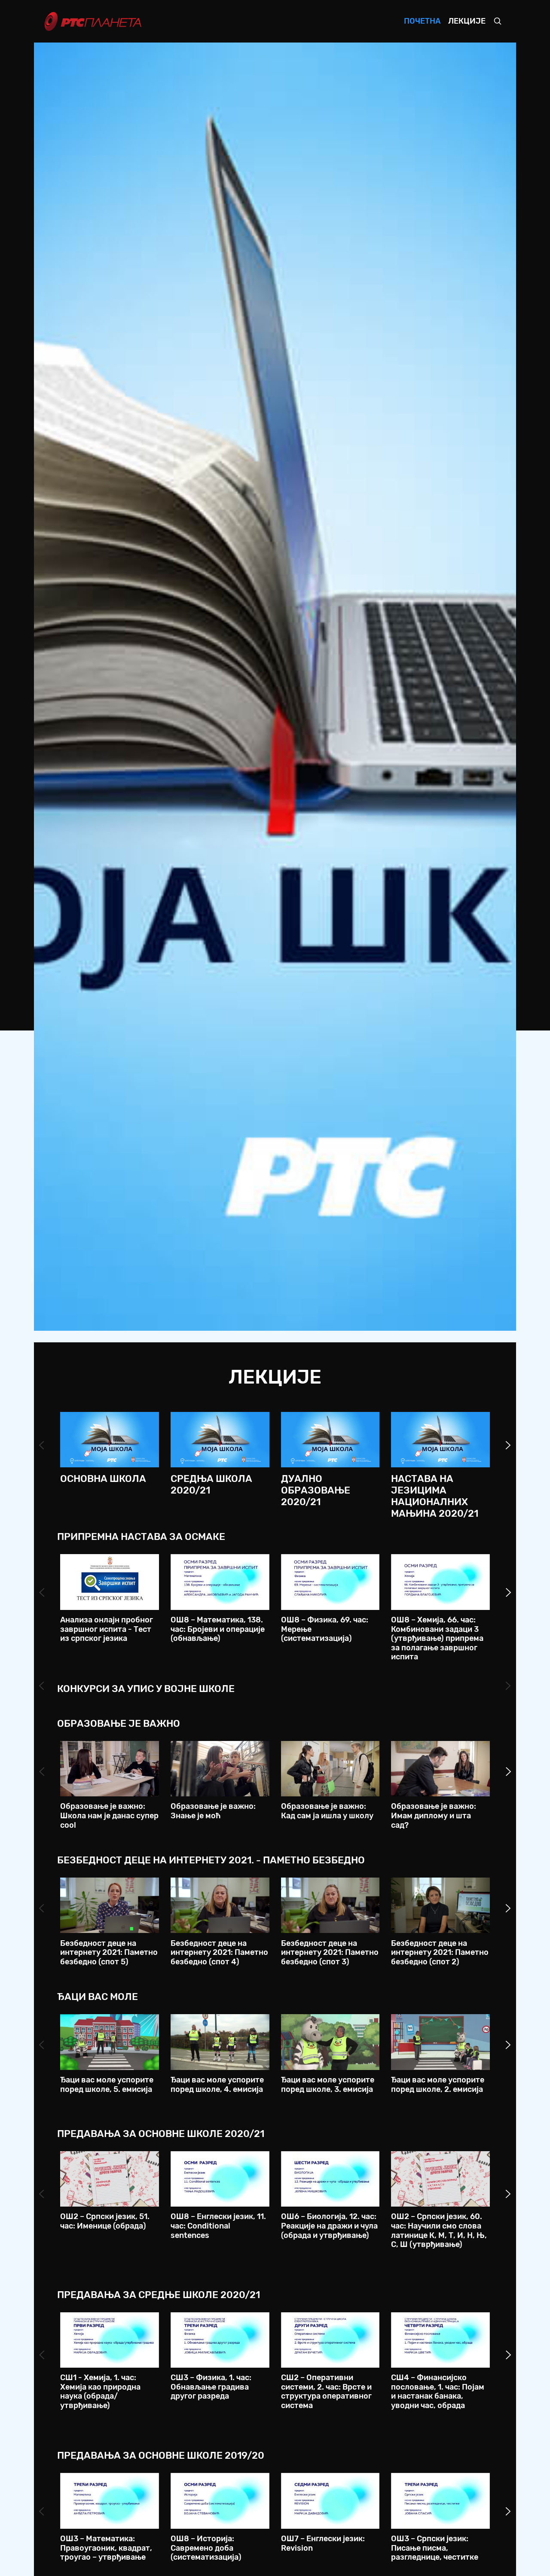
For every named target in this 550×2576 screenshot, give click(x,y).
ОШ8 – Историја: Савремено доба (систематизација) (206, 2548)
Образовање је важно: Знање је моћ (213, 1811)
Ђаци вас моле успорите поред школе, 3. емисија (328, 2085)
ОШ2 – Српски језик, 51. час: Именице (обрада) (105, 2221)
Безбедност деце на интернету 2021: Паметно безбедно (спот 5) (109, 1953)
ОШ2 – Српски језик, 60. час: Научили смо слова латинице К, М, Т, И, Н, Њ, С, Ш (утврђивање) (439, 2230)
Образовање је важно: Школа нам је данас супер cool (109, 1815)
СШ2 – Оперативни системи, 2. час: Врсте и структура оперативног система (326, 2392)
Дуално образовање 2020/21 (316, 1490)
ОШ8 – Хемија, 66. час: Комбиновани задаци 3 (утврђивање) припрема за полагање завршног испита (437, 1638)
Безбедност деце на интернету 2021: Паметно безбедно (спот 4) (219, 1953)
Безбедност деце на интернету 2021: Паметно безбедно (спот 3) (330, 1953)
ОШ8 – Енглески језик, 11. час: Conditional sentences (218, 2226)
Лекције (467, 21)
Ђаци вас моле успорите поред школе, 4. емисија (217, 2085)
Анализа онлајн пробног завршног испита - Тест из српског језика (107, 1629)
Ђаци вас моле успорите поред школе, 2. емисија (438, 2085)
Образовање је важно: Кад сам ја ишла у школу (327, 1811)
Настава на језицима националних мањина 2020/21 (435, 1496)
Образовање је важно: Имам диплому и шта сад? (434, 1815)
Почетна (422, 21)
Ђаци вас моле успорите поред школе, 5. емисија (107, 2085)
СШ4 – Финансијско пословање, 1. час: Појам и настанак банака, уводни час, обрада (438, 2392)
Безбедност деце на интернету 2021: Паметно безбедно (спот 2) (440, 1953)
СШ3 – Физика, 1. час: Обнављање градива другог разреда (211, 2387)
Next (508, 1445)
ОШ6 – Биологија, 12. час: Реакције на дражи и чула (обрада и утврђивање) (329, 2226)
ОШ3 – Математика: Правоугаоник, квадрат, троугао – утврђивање (106, 2548)
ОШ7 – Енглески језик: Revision (323, 2543)
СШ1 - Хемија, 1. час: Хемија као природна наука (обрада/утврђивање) (100, 2392)
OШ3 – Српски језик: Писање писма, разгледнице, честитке (435, 2548)
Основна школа (103, 1479)
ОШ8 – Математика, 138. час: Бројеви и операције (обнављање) (218, 1629)
